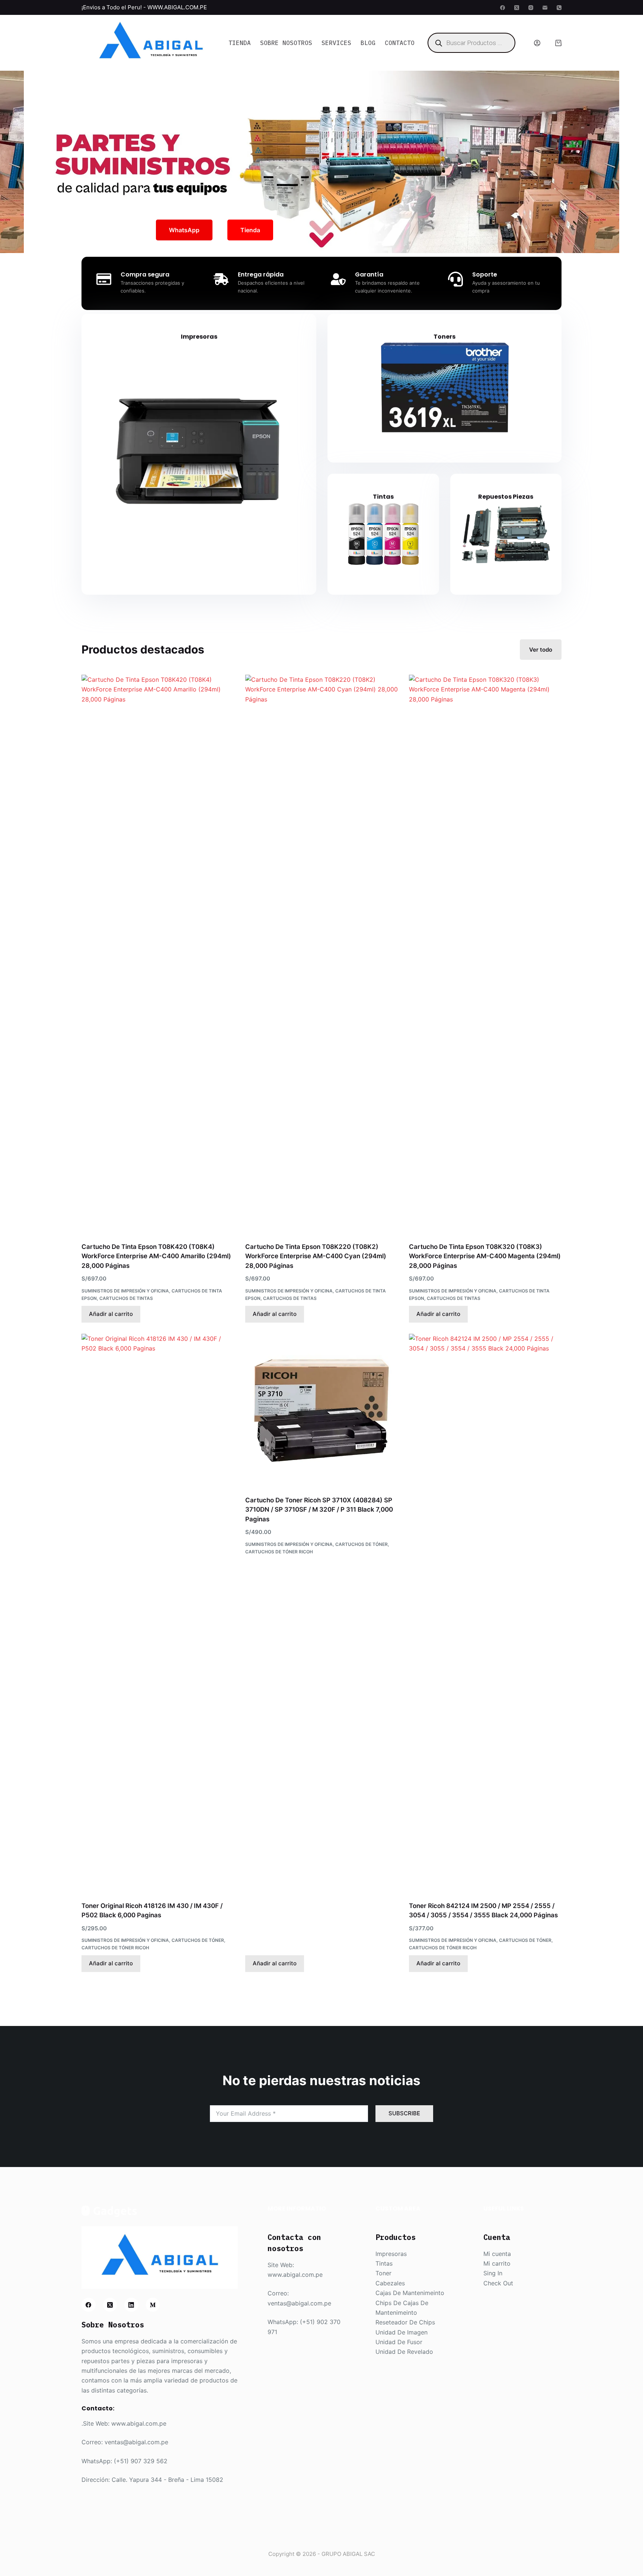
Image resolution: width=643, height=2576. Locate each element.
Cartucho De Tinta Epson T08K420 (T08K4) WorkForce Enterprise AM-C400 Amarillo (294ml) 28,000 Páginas (156, 1256)
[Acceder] (537, 43)
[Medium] (153, 2305)
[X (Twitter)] (517, 8)
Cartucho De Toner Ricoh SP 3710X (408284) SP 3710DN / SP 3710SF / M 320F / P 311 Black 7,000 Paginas (319, 1510)
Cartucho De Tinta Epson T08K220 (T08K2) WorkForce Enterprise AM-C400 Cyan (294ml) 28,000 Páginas (316, 1256)
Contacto (400, 43)
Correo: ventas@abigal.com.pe (125, 2442)
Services (336, 43)
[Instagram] (531, 8)
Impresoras (199, 337)
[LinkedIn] (131, 2305)
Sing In (493, 2273)
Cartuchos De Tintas (126, 1298)
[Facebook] (503, 8)
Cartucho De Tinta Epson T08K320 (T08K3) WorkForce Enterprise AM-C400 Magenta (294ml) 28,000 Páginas (485, 1256)
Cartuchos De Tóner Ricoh (115, 1948)
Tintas (383, 497)
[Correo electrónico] (545, 8)
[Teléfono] (559, 8)
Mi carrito (497, 2263)
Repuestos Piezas (506, 497)
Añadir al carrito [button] (111, 1314)
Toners (444, 337)
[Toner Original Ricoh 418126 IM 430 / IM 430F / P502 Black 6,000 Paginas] (158, 1613)
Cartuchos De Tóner (198, 1940)
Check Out (498, 2283)
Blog (368, 43)
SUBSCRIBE (404, 2113)
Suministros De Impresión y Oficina (125, 1291)
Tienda (240, 43)
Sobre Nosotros (286, 43)
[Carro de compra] (558, 43)
